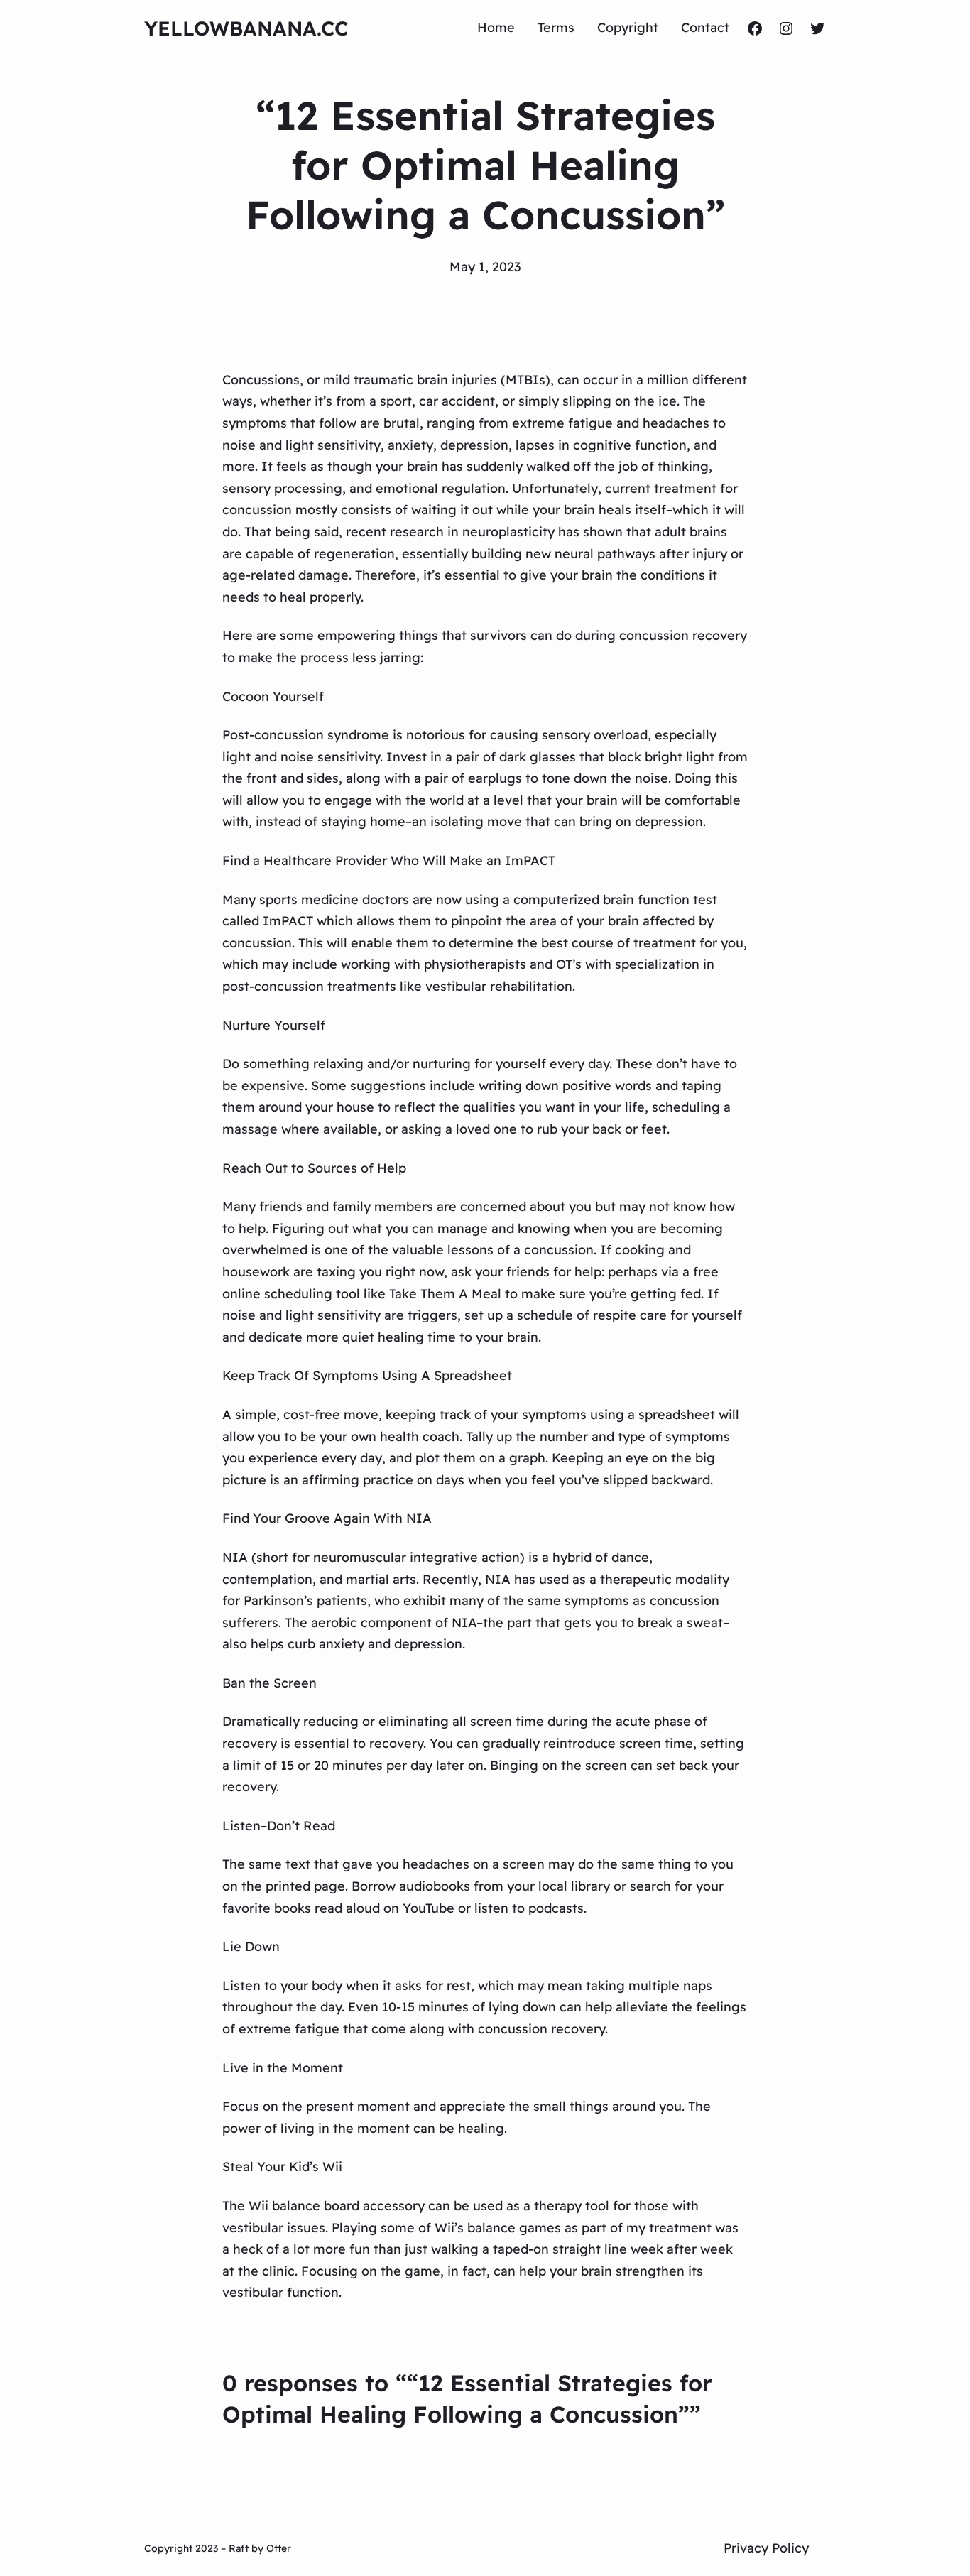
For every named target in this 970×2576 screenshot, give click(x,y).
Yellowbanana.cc (246, 28)
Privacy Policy (766, 2548)
